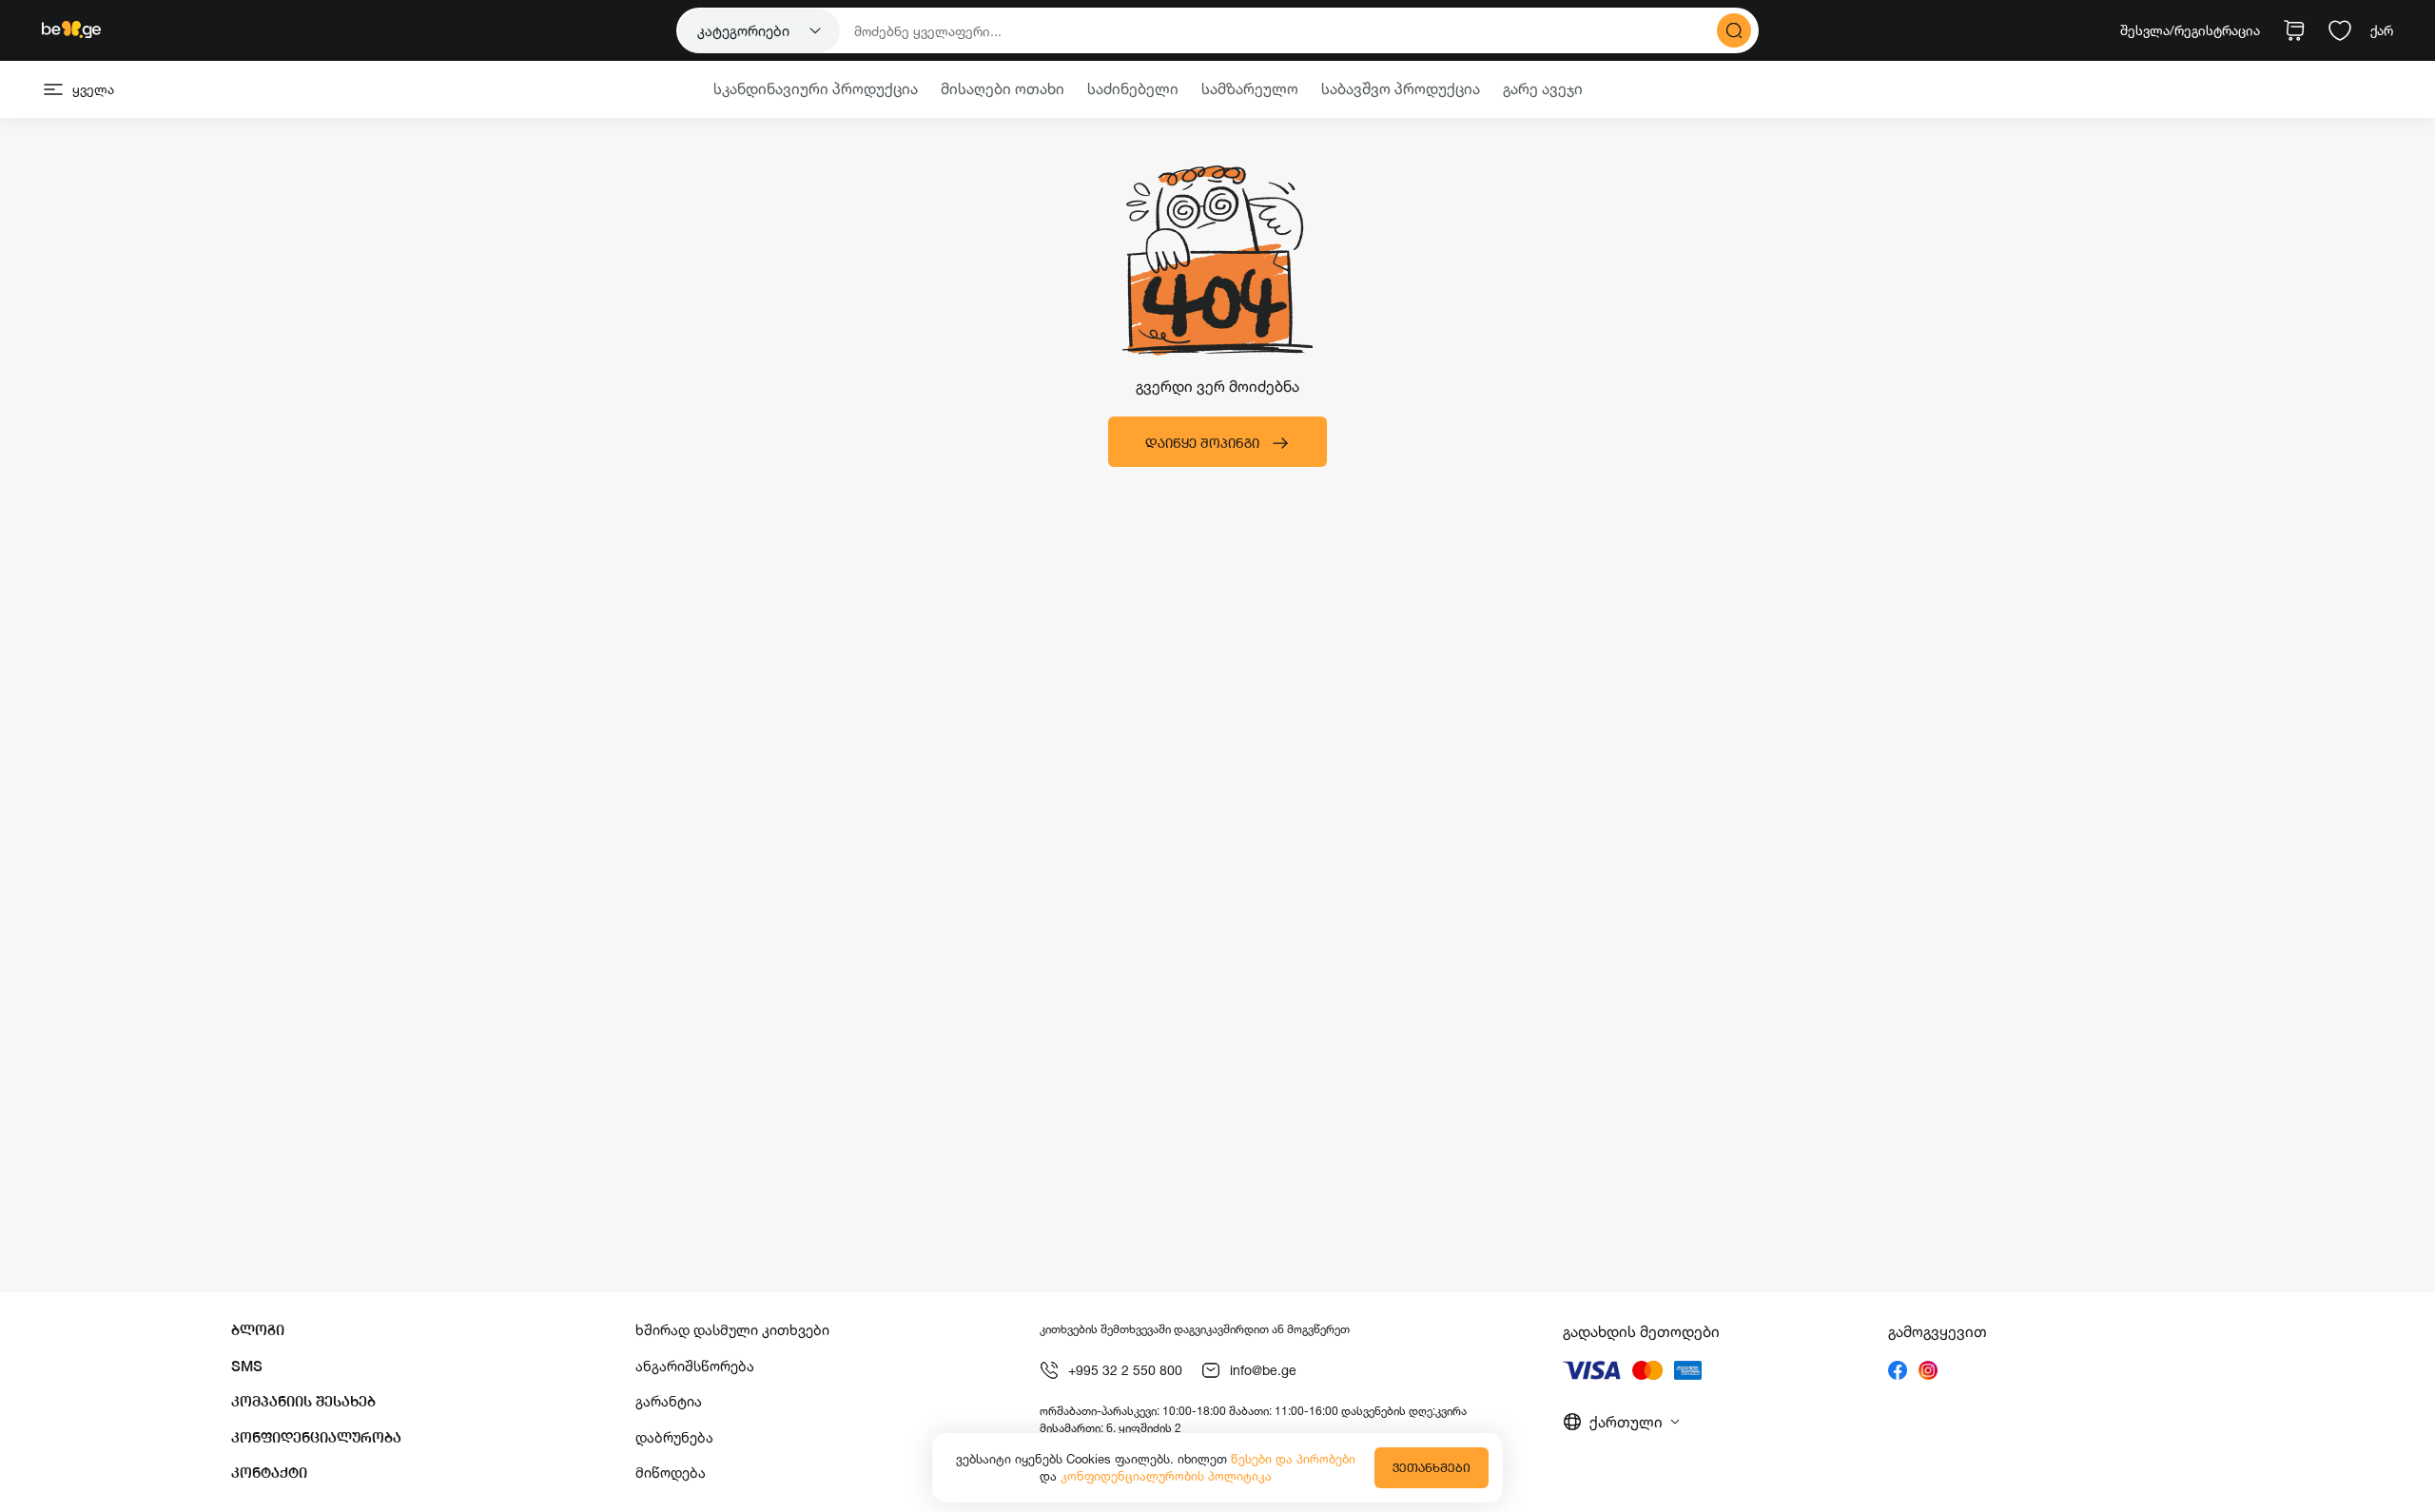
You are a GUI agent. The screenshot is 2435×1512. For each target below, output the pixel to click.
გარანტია (669, 1401)
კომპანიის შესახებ (303, 1401)
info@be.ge (1263, 1370)
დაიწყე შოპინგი (1202, 443)
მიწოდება (671, 1473)
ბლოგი (258, 1330)
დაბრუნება (674, 1437)
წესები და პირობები (1293, 1459)
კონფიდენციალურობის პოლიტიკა (1166, 1476)
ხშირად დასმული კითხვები (732, 1330)
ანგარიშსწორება (695, 1366)
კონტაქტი (269, 1473)
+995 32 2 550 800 (1125, 1370)
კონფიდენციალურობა (316, 1437)
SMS (247, 1366)
